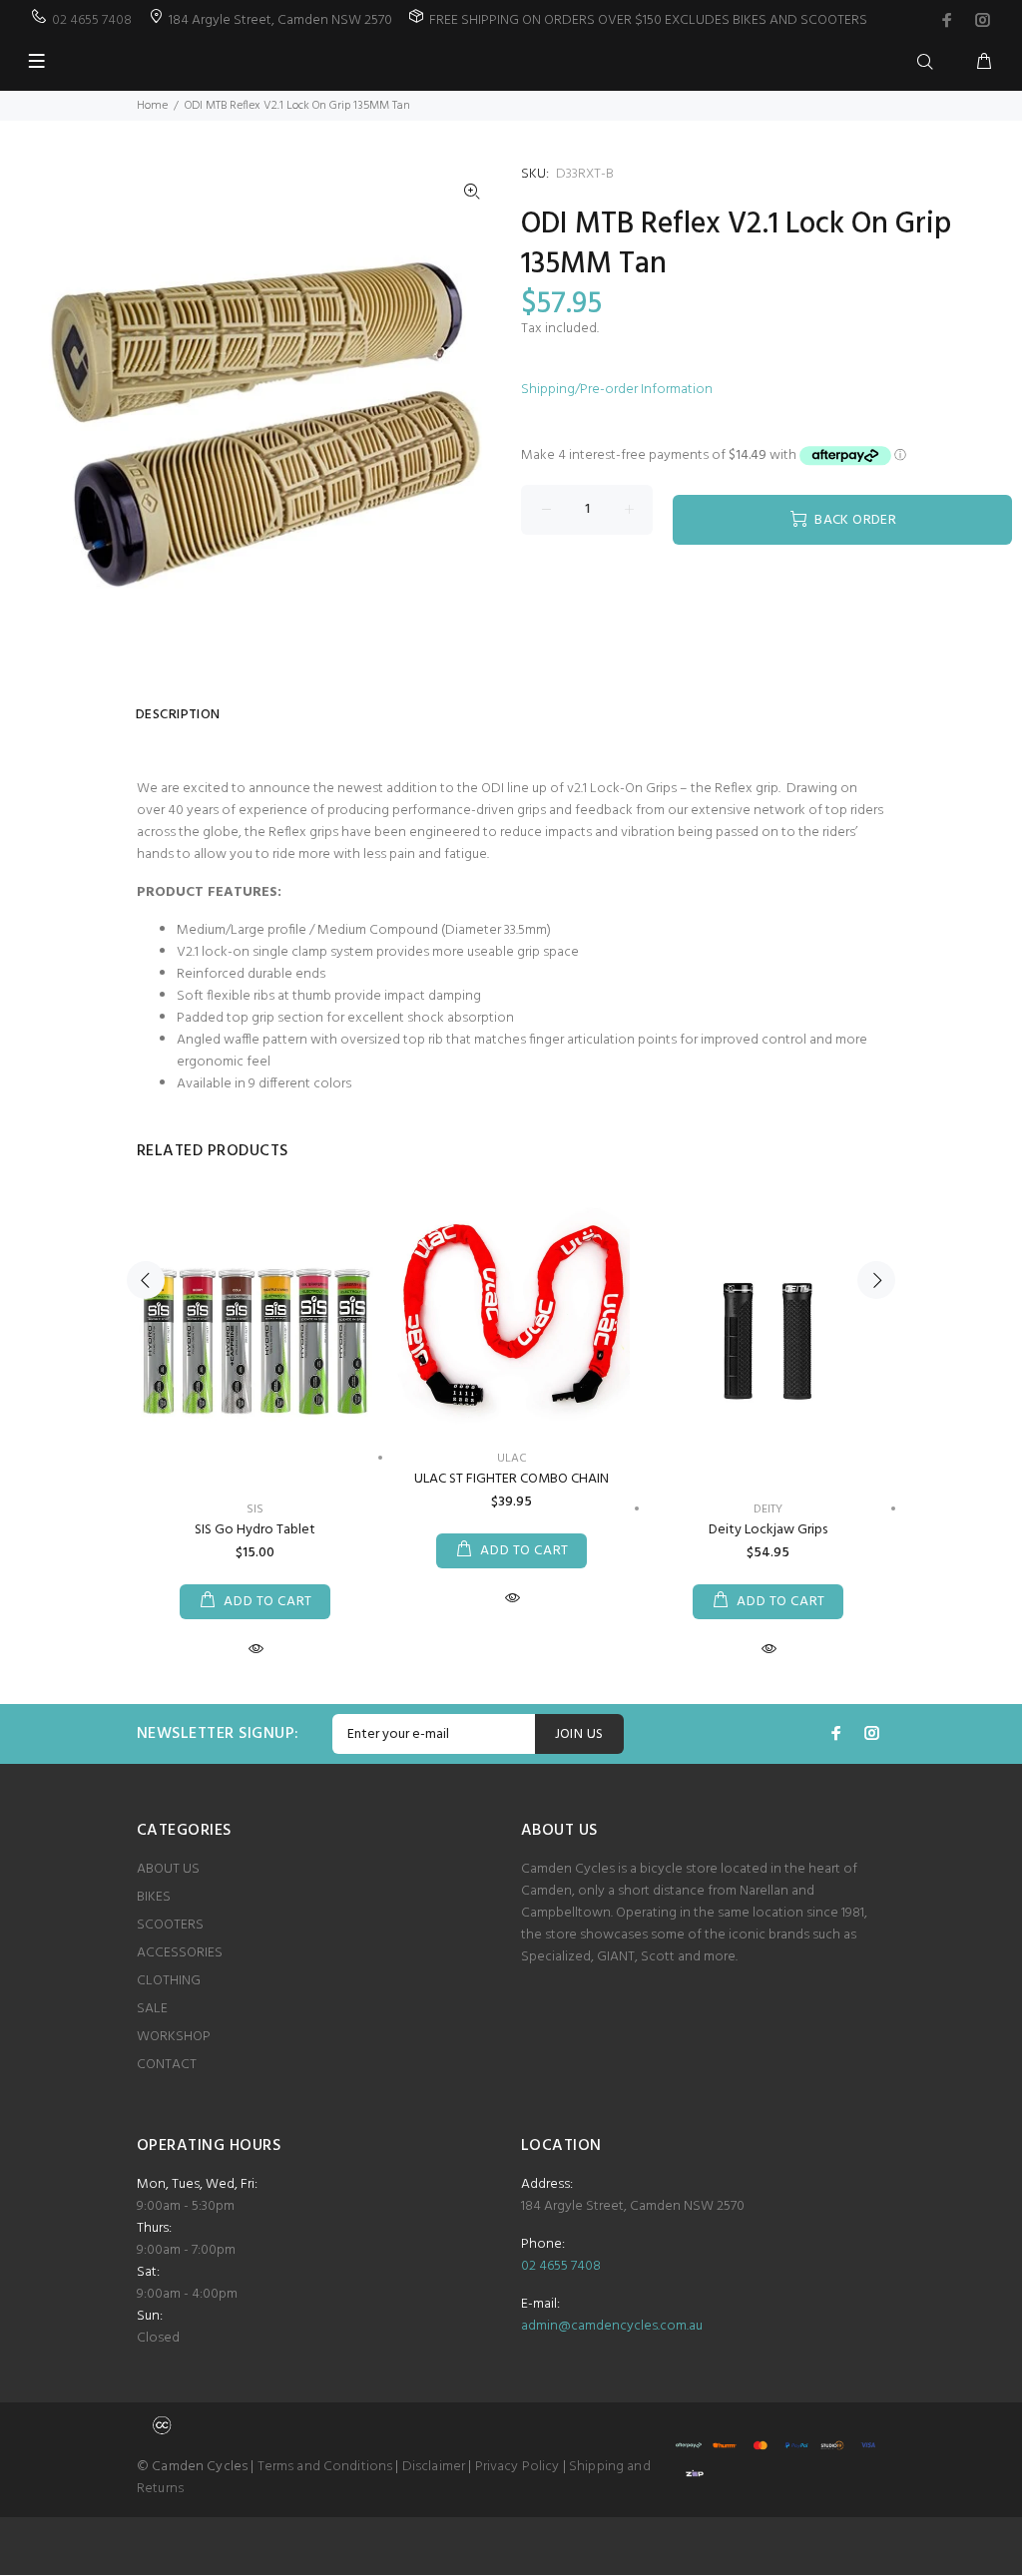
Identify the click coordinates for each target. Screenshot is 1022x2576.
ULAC (512, 1459)
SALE (152, 2009)
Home (152, 106)
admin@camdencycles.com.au (612, 2326)
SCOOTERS (170, 1925)
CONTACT (167, 2065)
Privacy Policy (517, 2467)
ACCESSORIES (180, 1953)
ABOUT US (168, 1869)
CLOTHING (169, 1981)
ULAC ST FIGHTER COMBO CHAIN (511, 1479)
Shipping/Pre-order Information (617, 390)
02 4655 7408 (92, 20)
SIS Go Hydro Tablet (255, 1530)
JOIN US (579, 1734)
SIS (255, 1509)
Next (876, 1280)
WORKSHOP (174, 2037)
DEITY (768, 1509)
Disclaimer (434, 2467)
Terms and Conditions (325, 2467)
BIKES (154, 1897)
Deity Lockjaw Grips (768, 1530)
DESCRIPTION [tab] (178, 715)
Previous (146, 1280)
